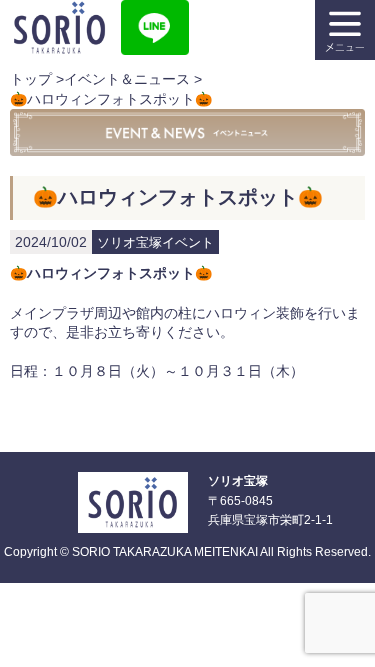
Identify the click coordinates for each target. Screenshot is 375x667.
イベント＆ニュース (127, 79)
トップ (31, 79)
